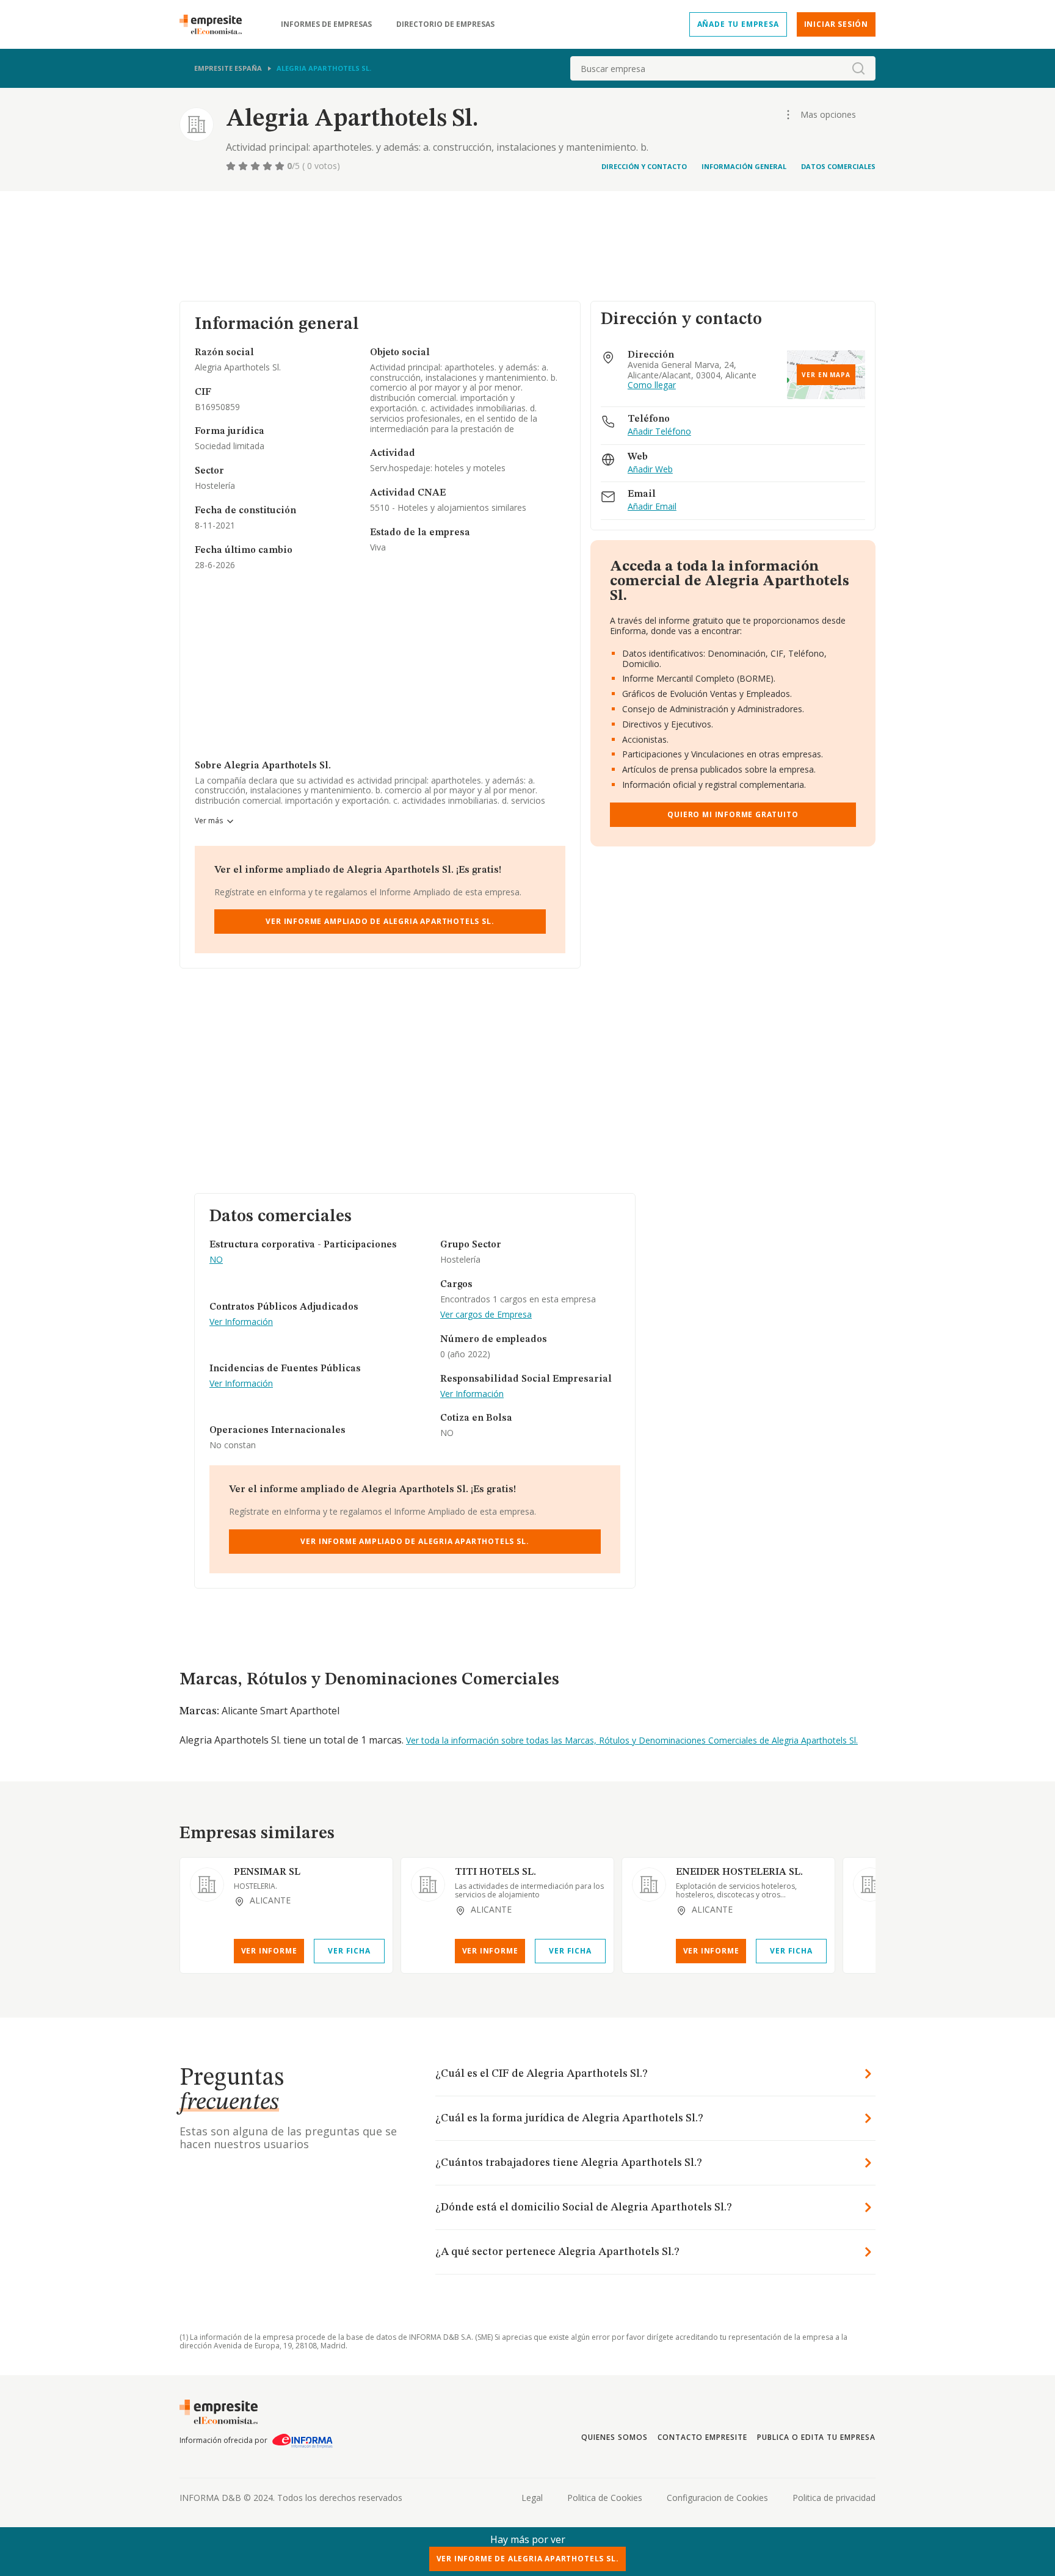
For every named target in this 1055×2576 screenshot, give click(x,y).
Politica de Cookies (605, 2498)
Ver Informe (269, 1951)
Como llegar (652, 385)
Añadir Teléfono (659, 432)
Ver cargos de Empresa (486, 1315)
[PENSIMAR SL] (207, 1885)
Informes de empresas (326, 24)
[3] (256, 166)
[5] (281, 166)
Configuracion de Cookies (717, 2498)
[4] (269, 166)
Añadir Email (652, 507)
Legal (532, 2498)
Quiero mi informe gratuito (733, 814)
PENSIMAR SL (267, 1872)
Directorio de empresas (445, 24)
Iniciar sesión (836, 24)
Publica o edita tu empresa (816, 2437)
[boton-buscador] (858, 68)
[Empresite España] (216, 24)
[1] (232, 166)
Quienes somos (614, 2437)
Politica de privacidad (834, 2498)
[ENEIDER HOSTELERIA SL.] (649, 1885)
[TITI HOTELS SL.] (428, 1885)
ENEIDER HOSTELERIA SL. (739, 1872)
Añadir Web (650, 470)
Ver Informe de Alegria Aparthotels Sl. (528, 2559)
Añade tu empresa (738, 24)
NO (216, 1260)
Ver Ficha (349, 1951)
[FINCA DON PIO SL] (870, 1885)
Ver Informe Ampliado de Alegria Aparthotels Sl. (380, 921)
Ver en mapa (826, 375)
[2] (244, 166)
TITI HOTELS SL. (495, 1872)
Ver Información (241, 1322)
